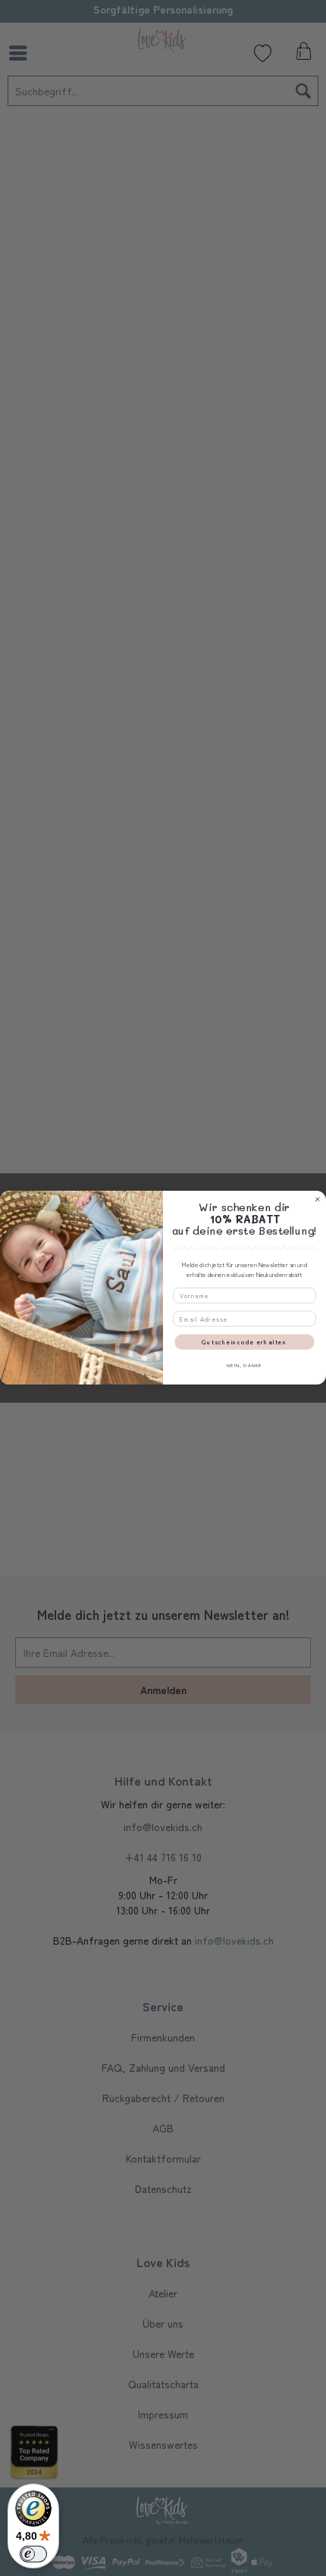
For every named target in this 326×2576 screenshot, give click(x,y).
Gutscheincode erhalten (244, 1342)
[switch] (33, 2554)
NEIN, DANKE (244, 1365)
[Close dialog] (318, 1200)
